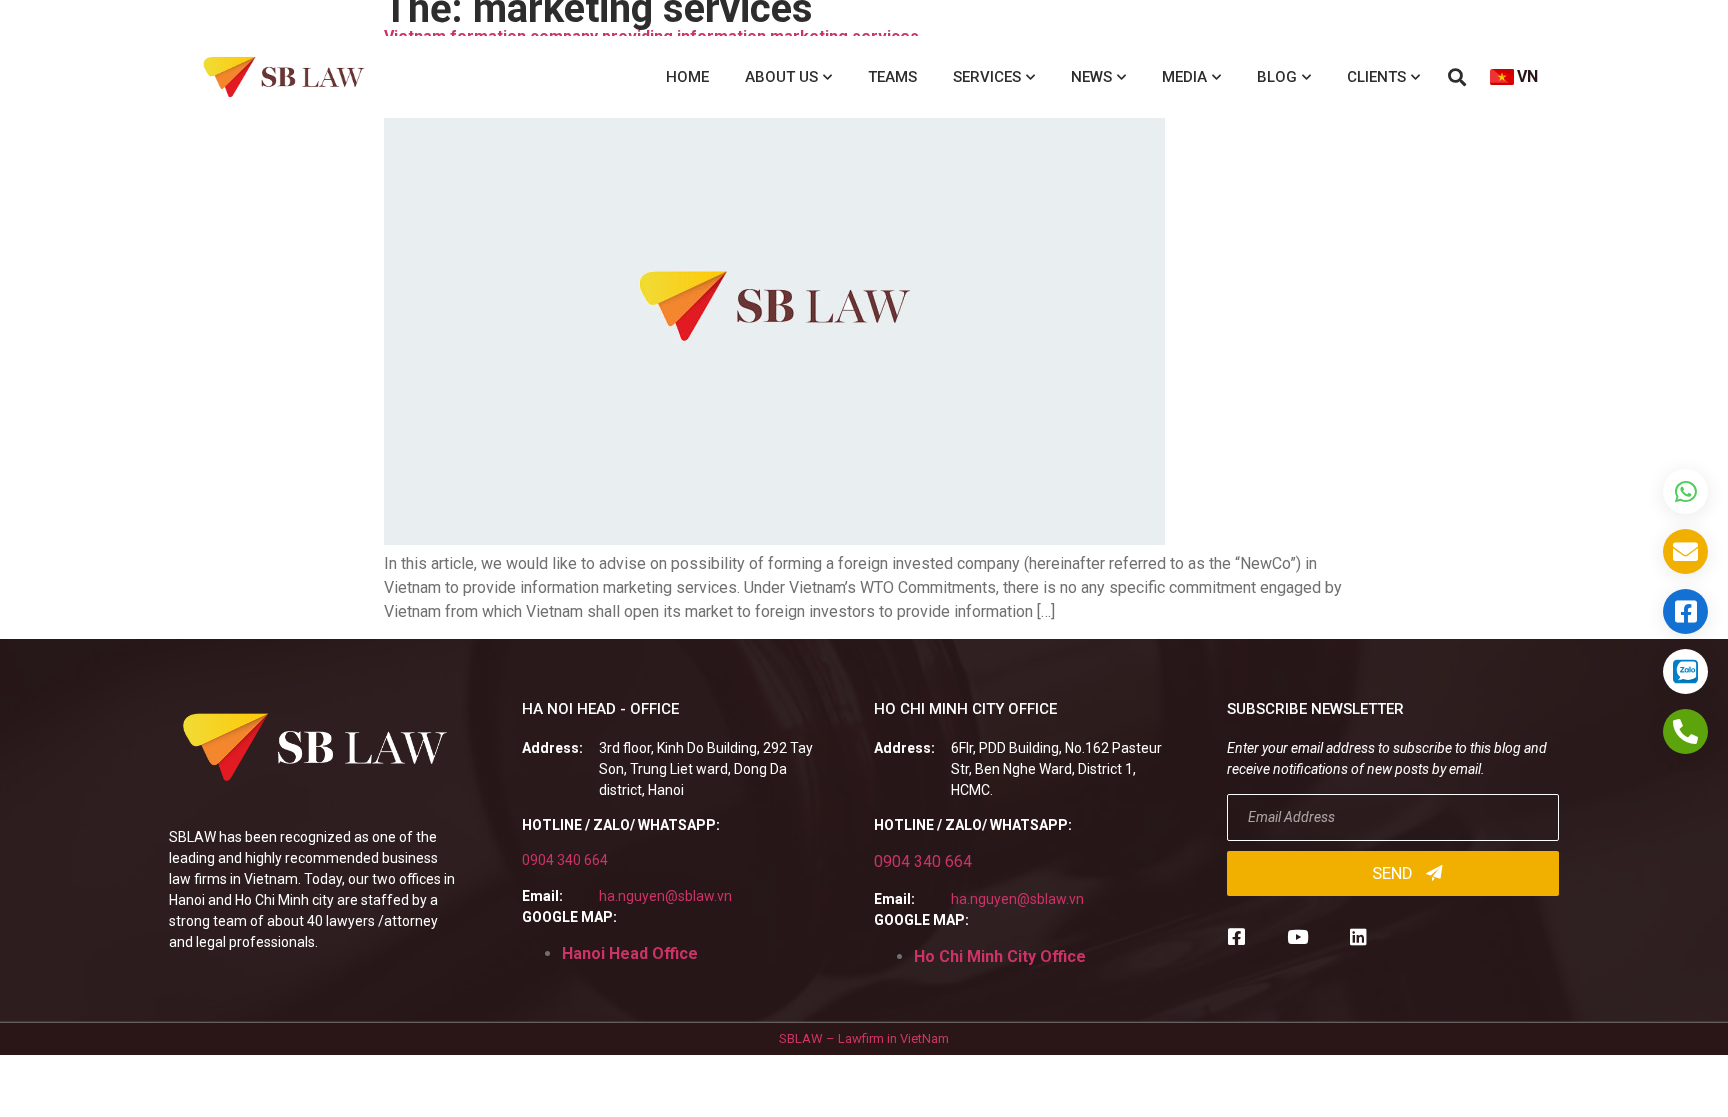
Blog (1277, 77)
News (1091, 77)
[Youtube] (1297, 936)
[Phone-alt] (1685, 731)
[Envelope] (1685, 551)
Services (987, 77)
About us (781, 77)
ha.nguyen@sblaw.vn (665, 896)
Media (1184, 77)
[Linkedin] (1358, 936)
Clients (1376, 77)
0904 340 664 (565, 860)
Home (687, 77)
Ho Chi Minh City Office (1000, 956)
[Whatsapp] (1685, 491)
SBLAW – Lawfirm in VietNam (864, 1038)
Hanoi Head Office (630, 953)
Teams (892, 77)
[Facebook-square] (1236, 936)
